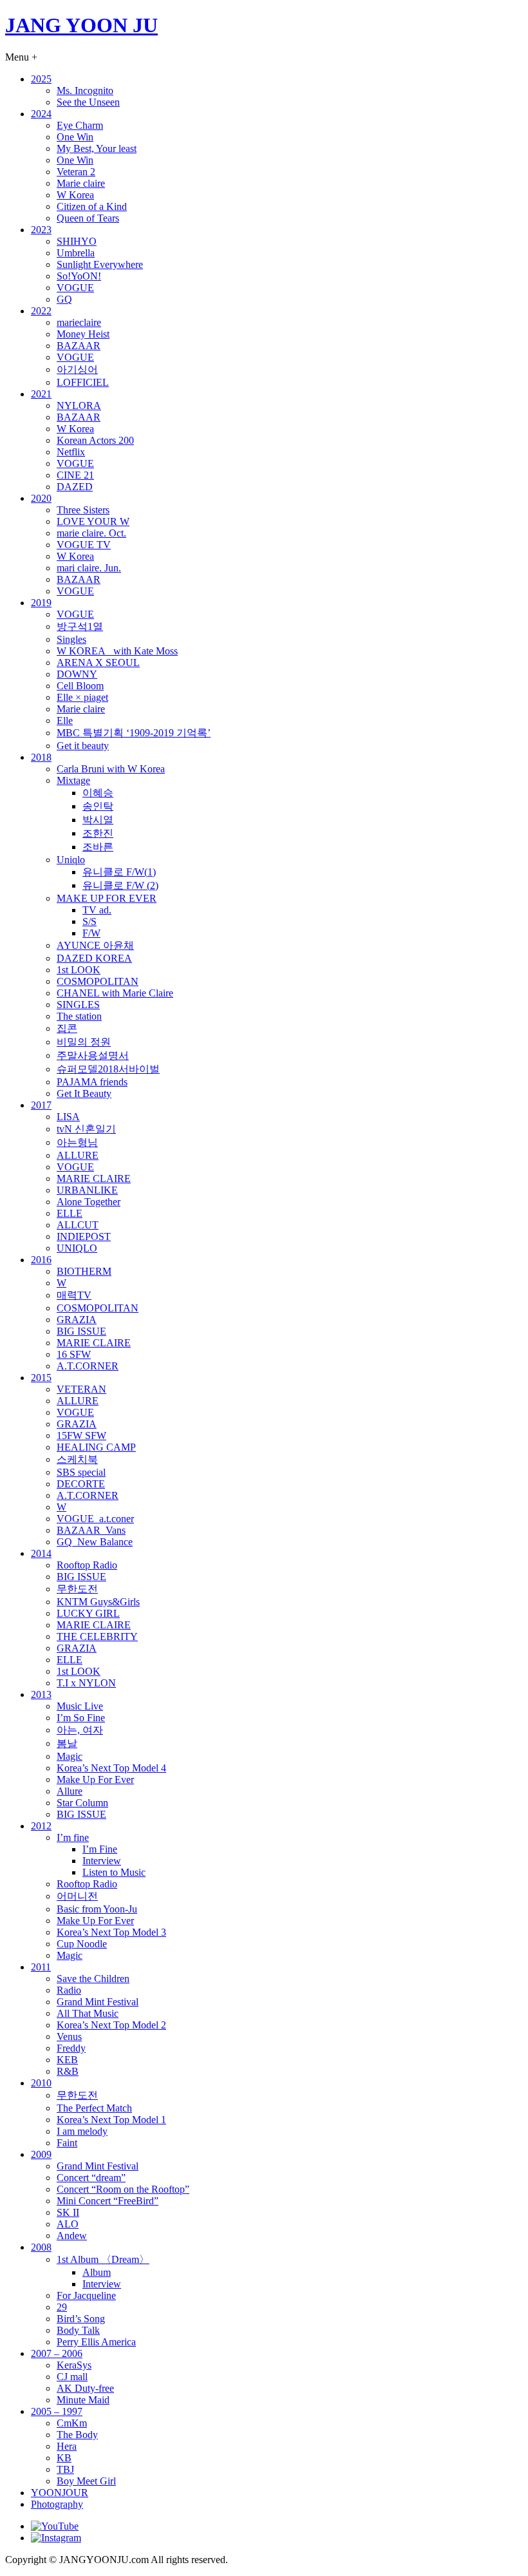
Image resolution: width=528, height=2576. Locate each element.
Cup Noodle (82, 1944)
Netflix (71, 452)
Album (97, 2272)
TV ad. (97, 910)
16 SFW (74, 1354)
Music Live (80, 1706)
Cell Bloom (80, 686)
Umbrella (76, 253)
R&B (68, 2071)
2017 (41, 1105)
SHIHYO (77, 241)
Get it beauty (83, 746)
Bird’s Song (81, 2319)
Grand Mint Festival (98, 2002)
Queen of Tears (88, 218)
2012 (41, 1826)
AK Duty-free (85, 2388)
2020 (41, 498)
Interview (102, 1861)
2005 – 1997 (57, 2411)
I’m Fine (100, 1849)
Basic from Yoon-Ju (97, 1909)
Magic (70, 1756)
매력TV (74, 1295)
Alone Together (89, 1202)
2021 (41, 394)
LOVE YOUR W (93, 521)
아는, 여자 (80, 1730)
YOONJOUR (60, 2493)
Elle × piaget (82, 697)
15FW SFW (81, 1436)
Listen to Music (114, 1872)
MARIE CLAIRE (94, 1178)
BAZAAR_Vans (91, 1530)
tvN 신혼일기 (86, 1129)
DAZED (75, 487)
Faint (67, 2143)
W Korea (75, 195)
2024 (41, 114)
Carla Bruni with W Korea (111, 769)
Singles (71, 639)
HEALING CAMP (96, 1447)
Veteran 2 (76, 172)
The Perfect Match (94, 2108)
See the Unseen (88, 102)
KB (64, 2458)
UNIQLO (77, 1248)
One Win (75, 137)
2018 (41, 757)
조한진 (98, 833)
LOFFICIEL (83, 382)
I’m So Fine (81, 1718)
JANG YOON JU (81, 25)
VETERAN (81, 1389)
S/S (90, 921)
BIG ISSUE (81, 1331)
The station (79, 1016)
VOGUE (75, 288)
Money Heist (83, 334)
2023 (41, 230)
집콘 (67, 1028)
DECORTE (81, 1484)
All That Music (88, 2013)
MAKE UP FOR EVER (107, 898)
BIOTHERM (84, 1271)
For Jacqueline (86, 2295)
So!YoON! (79, 276)
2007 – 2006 (57, 2353)
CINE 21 (75, 475)
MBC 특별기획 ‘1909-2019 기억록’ (134, 733)
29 (62, 2307)
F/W (91, 933)
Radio (69, 1990)
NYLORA (79, 405)
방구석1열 (80, 626)
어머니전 (77, 1896)
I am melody (82, 2131)
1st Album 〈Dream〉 (103, 2259)
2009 (41, 2154)
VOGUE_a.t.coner (95, 1519)
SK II (68, 2212)
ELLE (70, 1213)
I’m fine (73, 1837)
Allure (70, 1791)
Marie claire (81, 183)
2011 (41, 1967)
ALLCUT (78, 1225)
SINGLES (78, 1005)
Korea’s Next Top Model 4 (111, 1768)
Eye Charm (80, 125)
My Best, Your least (97, 148)
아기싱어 (77, 369)
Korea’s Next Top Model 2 (111, 2025)
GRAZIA (77, 1320)
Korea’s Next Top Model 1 (111, 2120)
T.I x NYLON (86, 1683)
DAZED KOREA (94, 958)
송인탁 (98, 806)
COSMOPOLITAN (98, 981)
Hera (67, 2446)
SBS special (81, 1472)
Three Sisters (83, 510)
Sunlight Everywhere (100, 264)
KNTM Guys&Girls (98, 1602)
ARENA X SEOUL (98, 663)
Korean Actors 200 (95, 440)
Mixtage (73, 780)
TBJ (65, 2469)
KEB (67, 2060)
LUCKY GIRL (88, 1613)
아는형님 (77, 1142)
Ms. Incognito (85, 91)
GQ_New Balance (95, 1542)
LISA (68, 1117)
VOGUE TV (84, 545)
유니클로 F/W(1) (119, 872)
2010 (41, 2083)
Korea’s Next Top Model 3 (111, 1932)
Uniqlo (71, 860)
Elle (65, 720)
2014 (41, 1553)
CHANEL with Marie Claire (115, 993)
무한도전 (77, 1589)
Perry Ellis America (96, 2342)
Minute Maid (83, 2400)
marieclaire (79, 322)
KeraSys (74, 2365)
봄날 (67, 1743)
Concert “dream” (91, 2178)
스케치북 (77, 1459)
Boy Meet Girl (86, 2481)
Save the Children (93, 1979)
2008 (41, 2247)
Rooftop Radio (87, 1565)
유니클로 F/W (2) (120, 885)
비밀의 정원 (84, 1042)
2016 (41, 1260)
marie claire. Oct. (91, 533)
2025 (41, 79)
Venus (69, 2037)
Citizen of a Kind (92, 206)
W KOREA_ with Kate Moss (117, 651)
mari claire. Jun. (89, 568)
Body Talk (78, 2330)
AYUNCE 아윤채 (95, 945)
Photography (57, 2504)
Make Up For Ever (95, 1779)
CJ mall (72, 2377)
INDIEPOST (84, 1236)
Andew (72, 2236)
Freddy (71, 2048)
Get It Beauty (84, 1093)
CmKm (72, 2423)
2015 (41, 1378)
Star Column (82, 1803)
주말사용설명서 (93, 1055)
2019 (41, 603)
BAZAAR (79, 346)
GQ (64, 299)
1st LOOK (79, 970)
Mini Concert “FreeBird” (108, 2201)
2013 (41, 1694)
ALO (68, 2224)
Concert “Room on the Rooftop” (123, 2189)
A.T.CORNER (88, 1366)
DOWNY (77, 674)
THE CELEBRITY (97, 1636)
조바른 (98, 847)
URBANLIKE (87, 1190)
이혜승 (98, 793)
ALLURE (78, 1155)
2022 (41, 311)
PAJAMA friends (92, 1082)
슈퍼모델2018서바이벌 (108, 1069)
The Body (77, 2435)
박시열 (98, 820)
